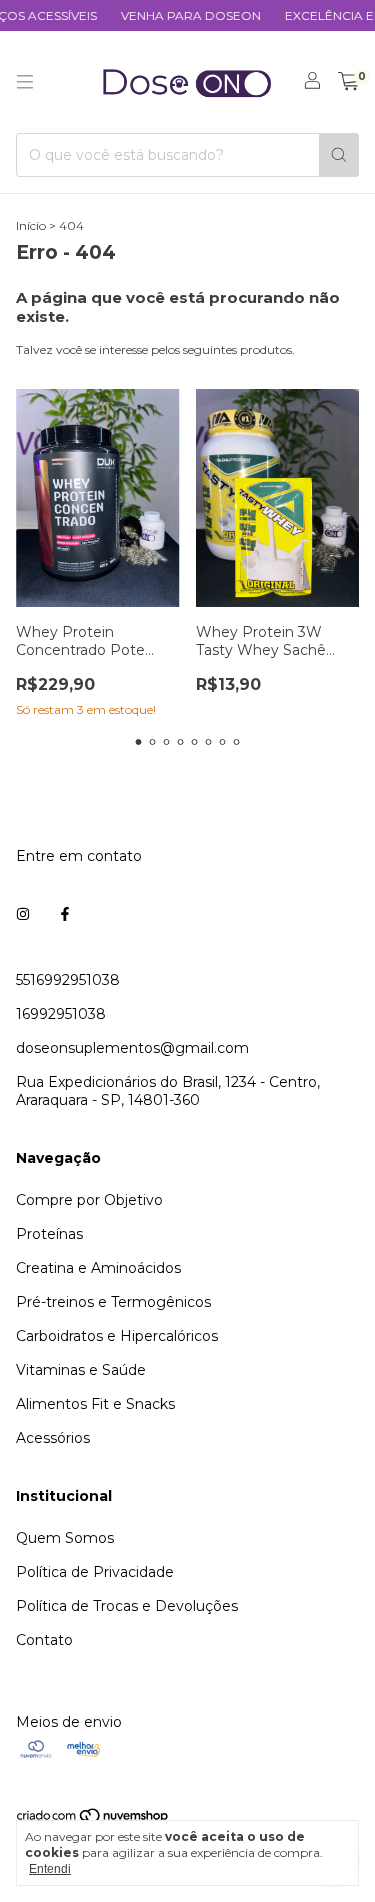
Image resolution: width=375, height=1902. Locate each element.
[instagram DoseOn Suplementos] (23, 914)
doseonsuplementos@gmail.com (132, 1048)
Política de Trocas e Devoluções (127, 1606)
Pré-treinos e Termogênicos (113, 1302)
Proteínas (49, 1234)
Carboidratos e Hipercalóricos (117, 1336)
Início (31, 225)
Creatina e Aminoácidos (98, 1268)
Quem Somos (65, 1538)
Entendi (50, 1869)
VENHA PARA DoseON (182, 15)
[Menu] (25, 82)
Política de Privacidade (95, 1572)
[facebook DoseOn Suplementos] (65, 914)
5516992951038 (68, 980)
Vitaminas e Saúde (81, 1370)
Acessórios (53, 1438)
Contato (44, 1640)
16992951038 (61, 1014)
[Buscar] (339, 155)
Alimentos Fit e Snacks (95, 1404)
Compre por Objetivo (89, 1200)
